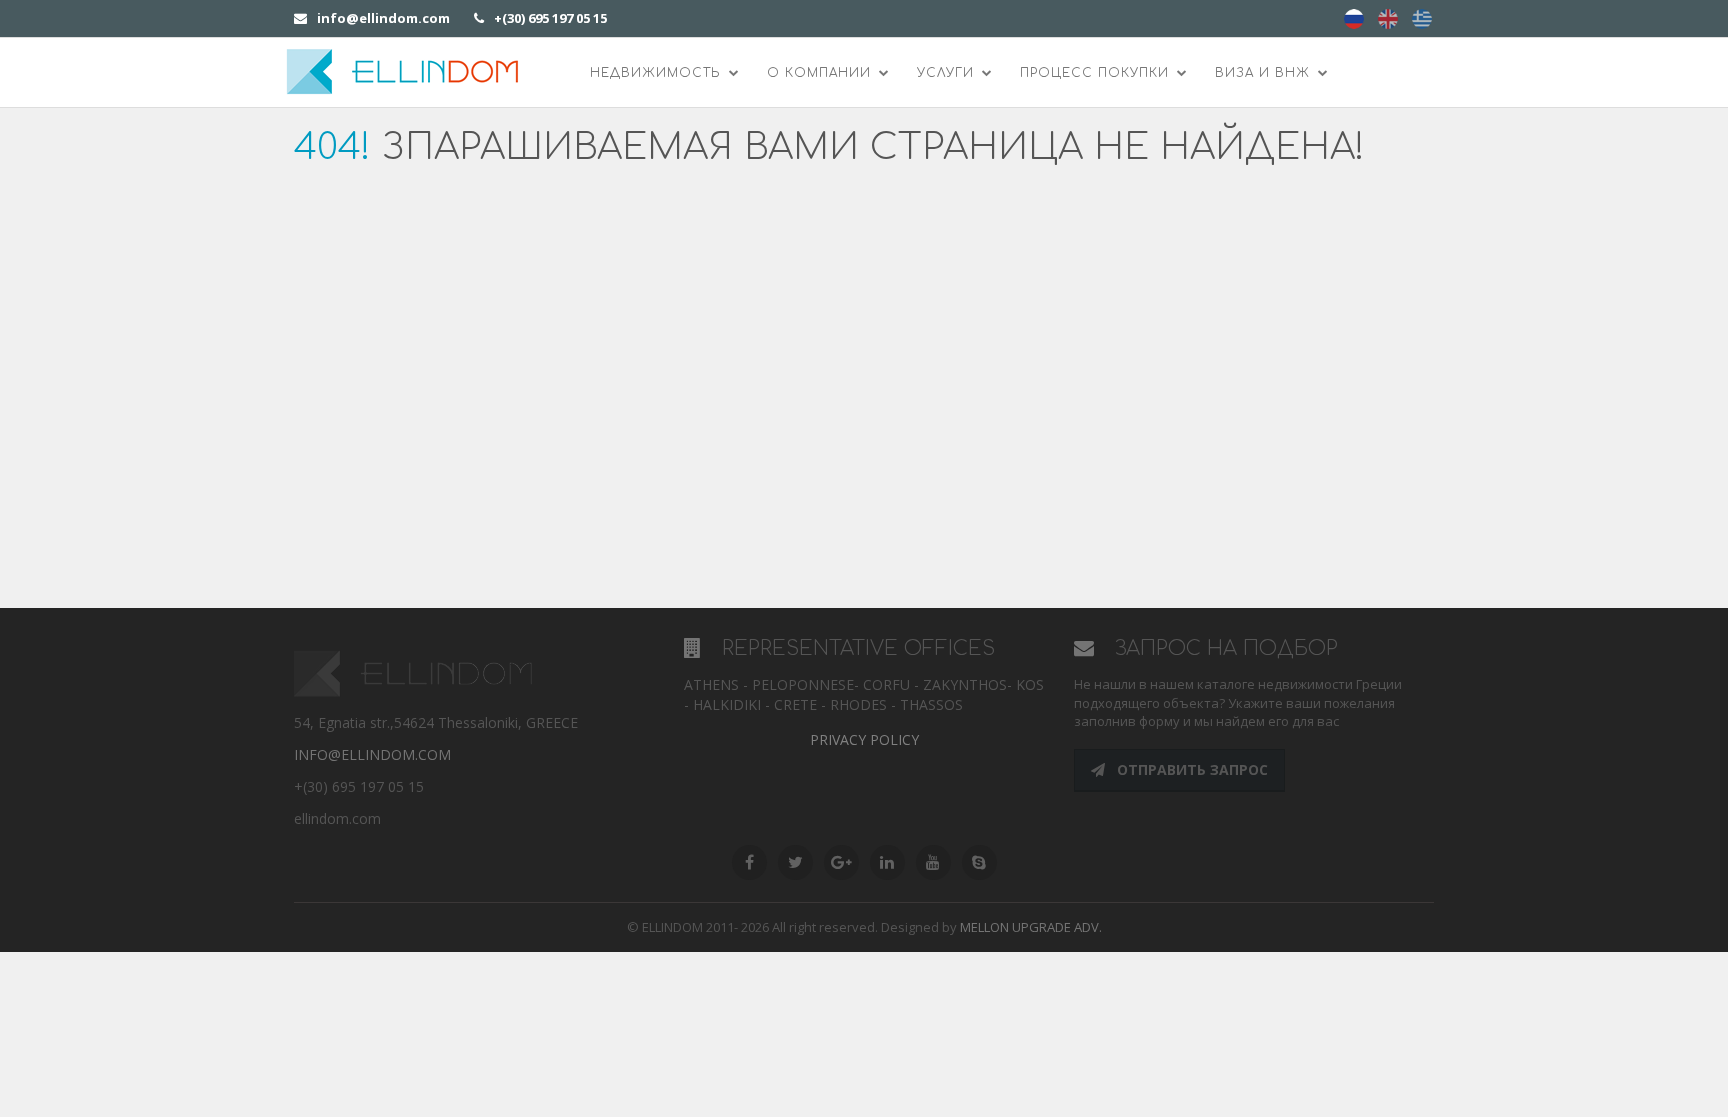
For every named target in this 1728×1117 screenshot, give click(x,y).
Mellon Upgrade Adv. (1031, 927)
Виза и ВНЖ (1265, 73)
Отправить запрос (1190, 769)
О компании (821, 73)
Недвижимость (658, 73)
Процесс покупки (1097, 73)
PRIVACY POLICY (864, 739)
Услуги (948, 73)
